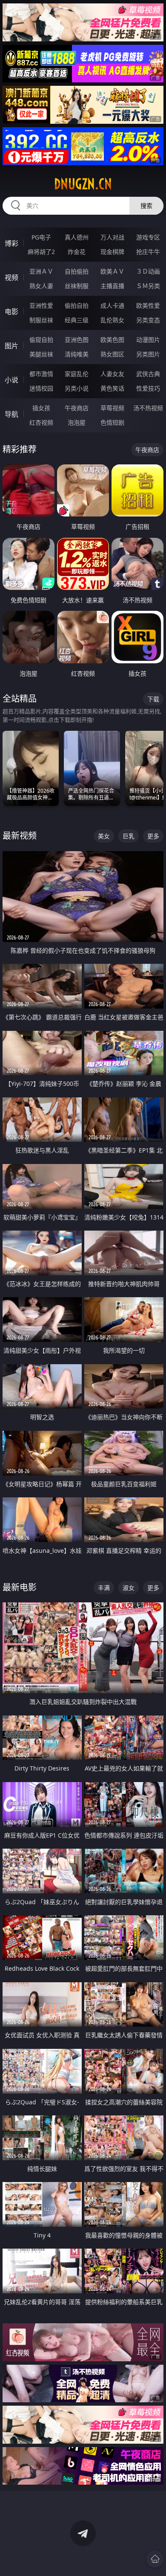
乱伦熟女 (112, 320)
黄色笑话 (112, 388)
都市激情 (41, 374)
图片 (11, 346)
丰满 (104, 1588)
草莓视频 (112, 408)
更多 (153, 836)
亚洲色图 (77, 340)
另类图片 (148, 354)
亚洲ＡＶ (41, 271)
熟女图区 (112, 354)
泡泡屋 (77, 422)
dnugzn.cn (83, 184)
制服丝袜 (41, 320)
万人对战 (112, 237)
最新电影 (20, 1587)
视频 (11, 277)
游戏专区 (148, 237)
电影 (11, 312)
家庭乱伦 (77, 374)
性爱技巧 (148, 388)
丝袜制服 (77, 286)
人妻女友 (112, 374)
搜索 (146, 206)
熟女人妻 (41, 286)
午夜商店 (77, 408)
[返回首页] (155, 2559)
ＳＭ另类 (148, 286)
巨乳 (129, 836)
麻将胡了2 (41, 252)
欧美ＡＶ (112, 271)
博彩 (11, 243)
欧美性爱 (148, 305)
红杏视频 (41, 422)
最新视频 (20, 836)
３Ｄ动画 (148, 271)
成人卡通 (112, 305)
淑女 (129, 1588)
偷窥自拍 (41, 340)
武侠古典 (148, 374)
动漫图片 (148, 340)
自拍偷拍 (77, 271)
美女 (104, 836)
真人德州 (77, 237)
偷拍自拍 (77, 305)
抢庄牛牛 (148, 252)
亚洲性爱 (41, 305)
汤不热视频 (148, 408)
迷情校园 (41, 388)
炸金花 (77, 252)
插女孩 (41, 408)
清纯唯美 (77, 354)
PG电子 (41, 237)
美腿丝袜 (41, 354)
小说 (11, 380)
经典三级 (77, 320)
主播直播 (112, 286)
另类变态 (148, 320)
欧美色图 (112, 340)
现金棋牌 (112, 252)
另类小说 (77, 388)
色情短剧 (112, 422)
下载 (153, 699)
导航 (11, 414)
